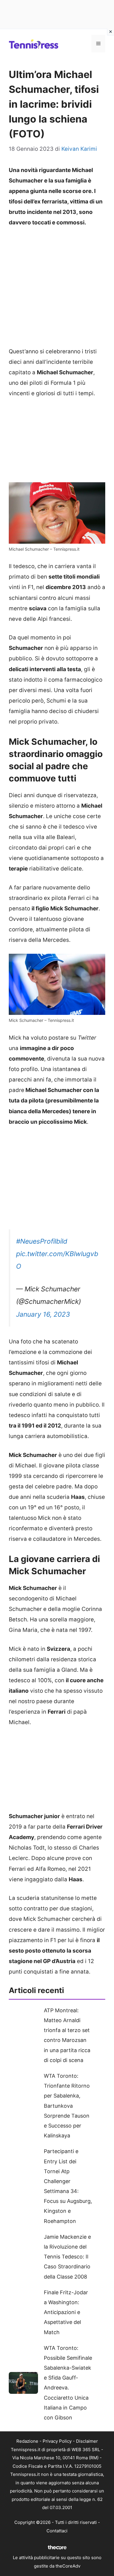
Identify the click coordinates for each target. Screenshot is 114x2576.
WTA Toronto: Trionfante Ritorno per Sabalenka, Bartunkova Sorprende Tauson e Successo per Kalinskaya (67, 2106)
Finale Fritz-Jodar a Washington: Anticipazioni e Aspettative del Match (66, 2312)
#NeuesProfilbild (42, 1241)
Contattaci (57, 2531)
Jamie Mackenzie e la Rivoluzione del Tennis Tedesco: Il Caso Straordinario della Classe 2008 (67, 2257)
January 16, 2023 (43, 1314)
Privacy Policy (57, 2441)
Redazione (27, 2441)
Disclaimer (87, 2441)
